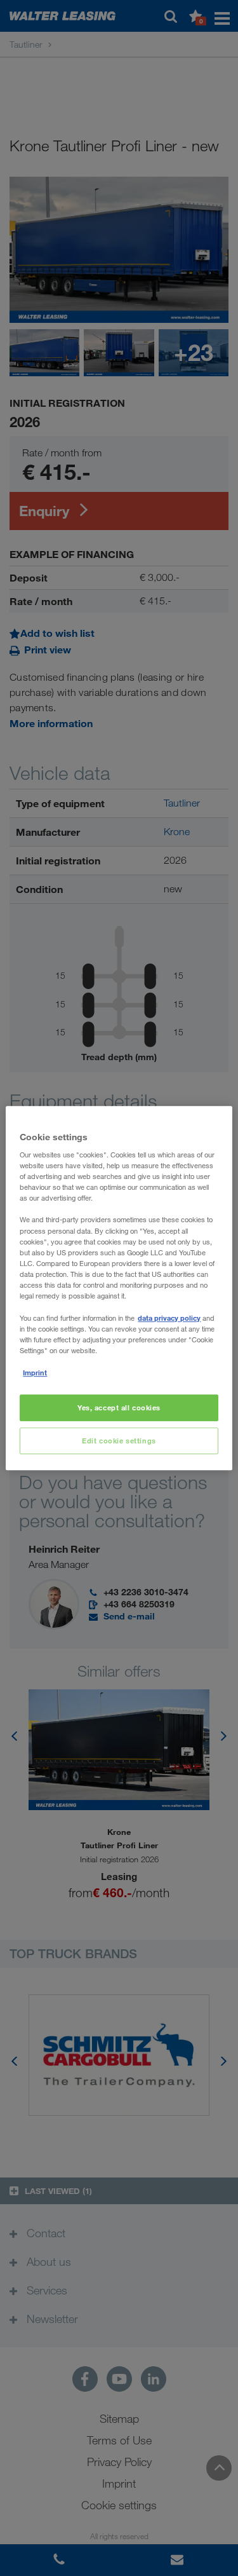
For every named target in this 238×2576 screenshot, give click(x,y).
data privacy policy (169, 1318)
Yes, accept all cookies (119, 1408)
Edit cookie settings (119, 1441)
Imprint (35, 1373)
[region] (119, 1288)
